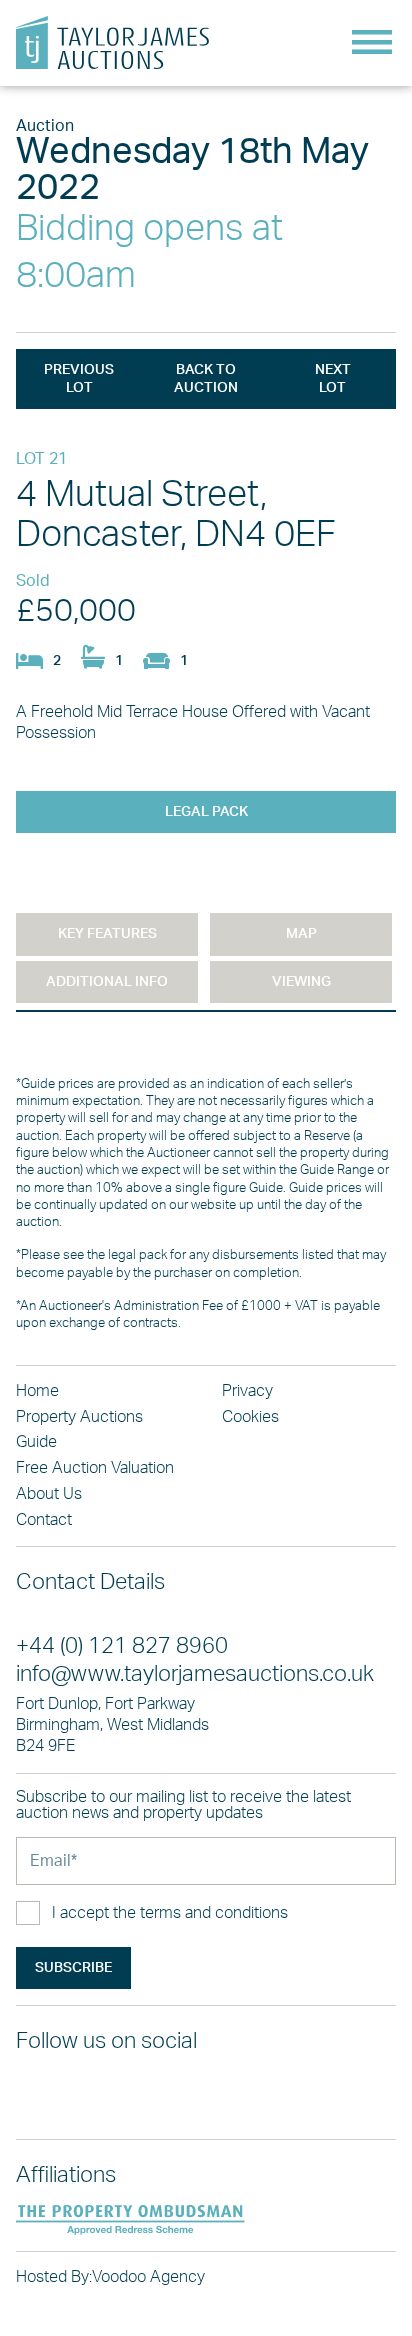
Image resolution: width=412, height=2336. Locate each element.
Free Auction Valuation (95, 1468)
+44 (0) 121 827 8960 (122, 1646)
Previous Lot (79, 379)
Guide (36, 1442)
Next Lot (333, 379)
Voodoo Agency (148, 2277)
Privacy (247, 1391)
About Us (49, 1494)
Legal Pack (206, 812)
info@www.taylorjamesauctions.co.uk (195, 1674)
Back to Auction (206, 379)
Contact (44, 1520)
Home (37, 1391)
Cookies (250, 1417)
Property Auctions (79, 1417)
